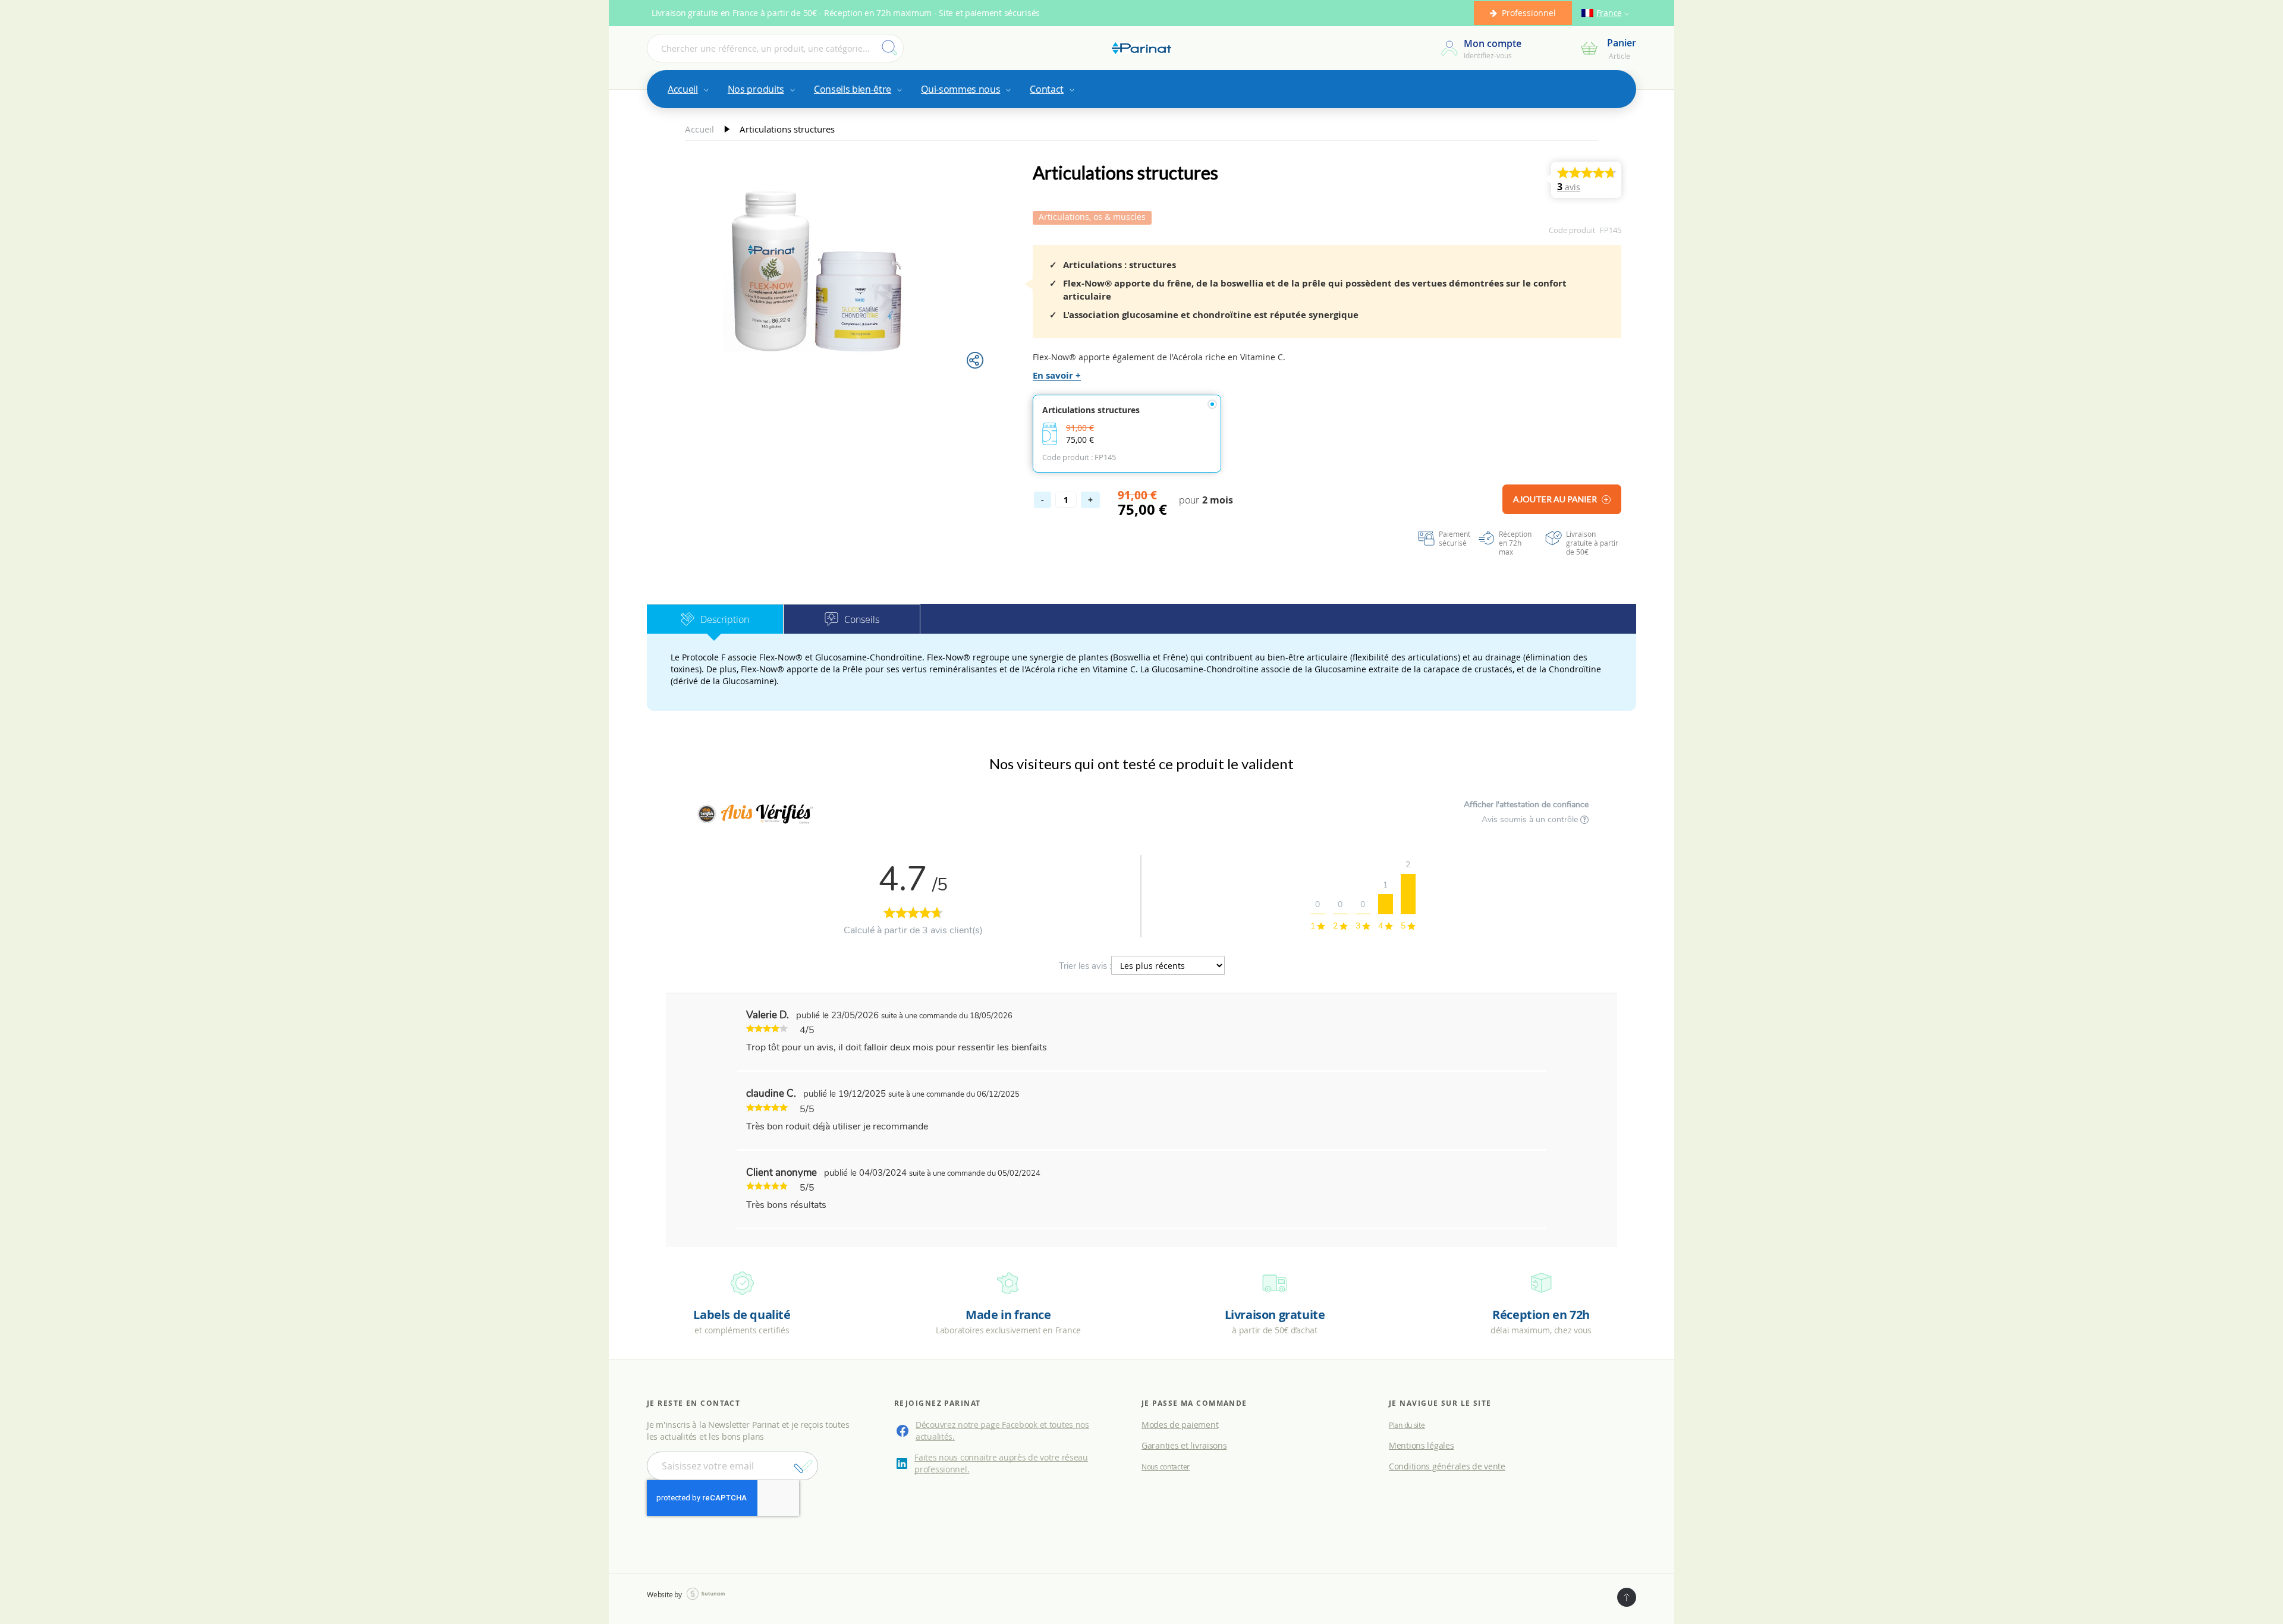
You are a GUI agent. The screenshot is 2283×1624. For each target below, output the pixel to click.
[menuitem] (687, 89)
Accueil (701, 129)
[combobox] (775, 48)
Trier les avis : (1085, 966)
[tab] (715, 619)
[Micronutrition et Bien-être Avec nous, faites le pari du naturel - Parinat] (1141, 48)
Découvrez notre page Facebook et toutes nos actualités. (1002, 1431)
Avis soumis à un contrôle (1531, 819)
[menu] (1141, 89)
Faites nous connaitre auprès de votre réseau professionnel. (1001, 1463)
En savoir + (1057, 375)
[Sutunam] (706, 1594)
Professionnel (1529, 13)
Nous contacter (1166, 1466)
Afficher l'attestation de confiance (1526, 805)
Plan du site (1407, 1425)
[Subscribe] (803, 1466)
